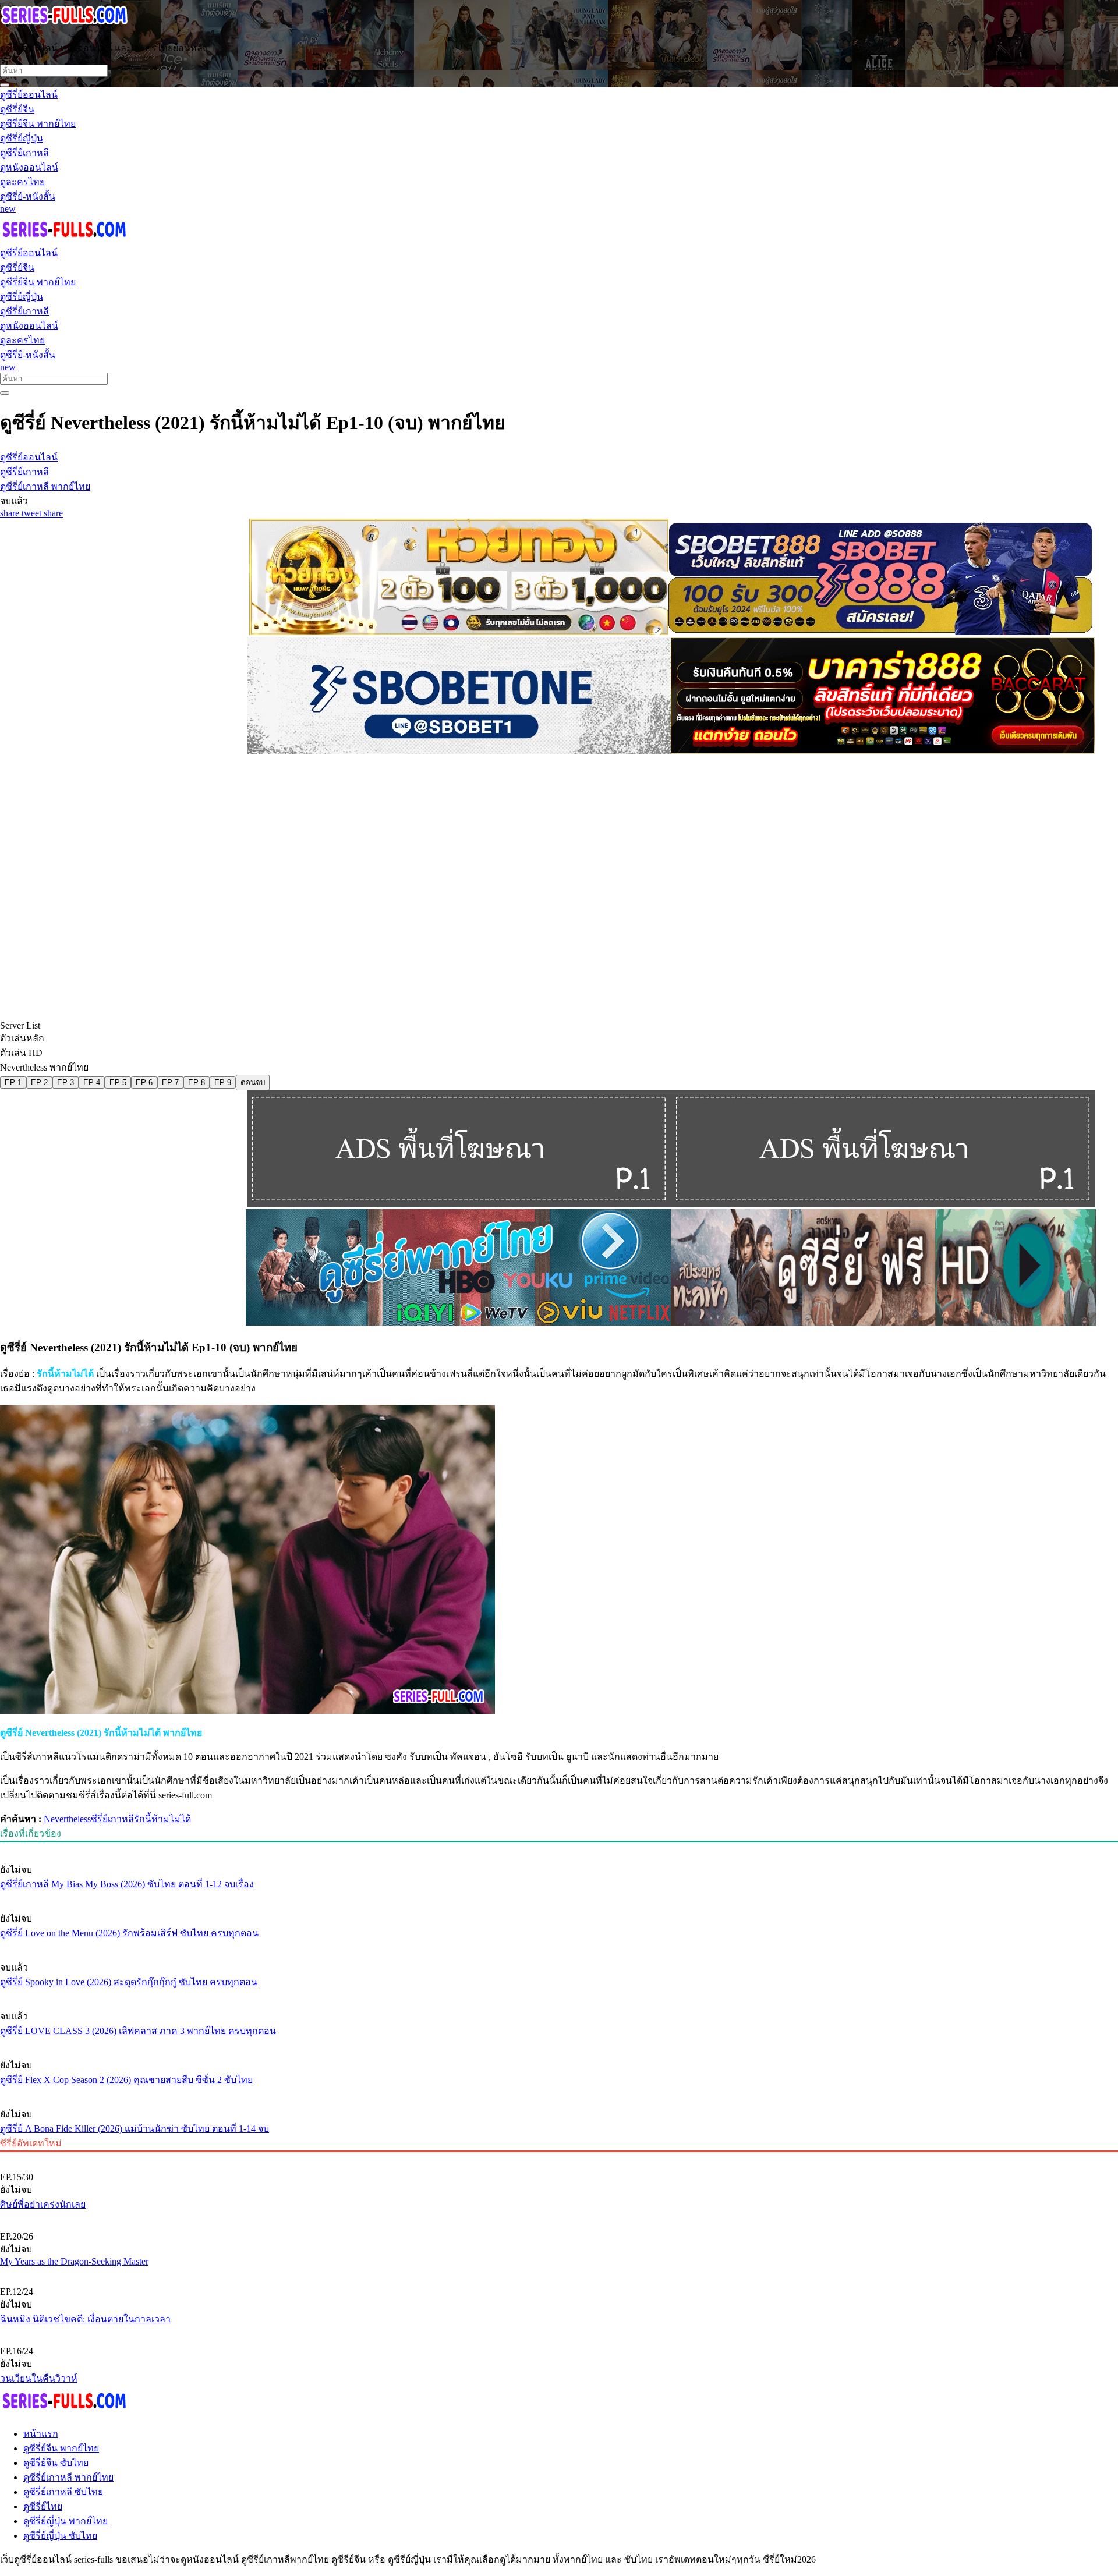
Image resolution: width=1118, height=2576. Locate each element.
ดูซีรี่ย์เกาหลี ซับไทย (63, 2492)
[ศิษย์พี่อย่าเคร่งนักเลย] (559, 2157)
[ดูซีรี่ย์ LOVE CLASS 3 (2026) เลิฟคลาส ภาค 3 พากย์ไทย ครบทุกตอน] (559, 1994)
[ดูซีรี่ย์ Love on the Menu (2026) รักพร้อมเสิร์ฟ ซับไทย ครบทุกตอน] (559, 1897)
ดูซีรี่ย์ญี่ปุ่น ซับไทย (60, 2536)
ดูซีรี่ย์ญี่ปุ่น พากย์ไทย (66, 2521)
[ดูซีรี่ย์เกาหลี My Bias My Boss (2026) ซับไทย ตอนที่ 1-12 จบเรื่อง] (559, 1848)
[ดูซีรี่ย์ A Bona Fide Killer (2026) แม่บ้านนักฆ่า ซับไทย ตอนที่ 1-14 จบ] (559, 2092)
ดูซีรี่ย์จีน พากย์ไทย (61, 2448)
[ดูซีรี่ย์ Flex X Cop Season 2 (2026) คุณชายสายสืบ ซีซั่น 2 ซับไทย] (559, 2043)
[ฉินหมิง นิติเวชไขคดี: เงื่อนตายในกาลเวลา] (559, 2272)
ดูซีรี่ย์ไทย (43, 2506)
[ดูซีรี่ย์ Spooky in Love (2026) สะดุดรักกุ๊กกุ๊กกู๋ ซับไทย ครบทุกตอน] (559, 1946)
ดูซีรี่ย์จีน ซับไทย (56, 2463)
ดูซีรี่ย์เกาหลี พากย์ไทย (68, 2477)
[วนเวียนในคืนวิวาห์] (559, 2331)
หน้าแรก (41, 2434)
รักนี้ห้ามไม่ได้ (162, 1819)
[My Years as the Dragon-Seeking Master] (559, 2217)
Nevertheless (67, 1819)
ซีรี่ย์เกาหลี (112, 1819)
